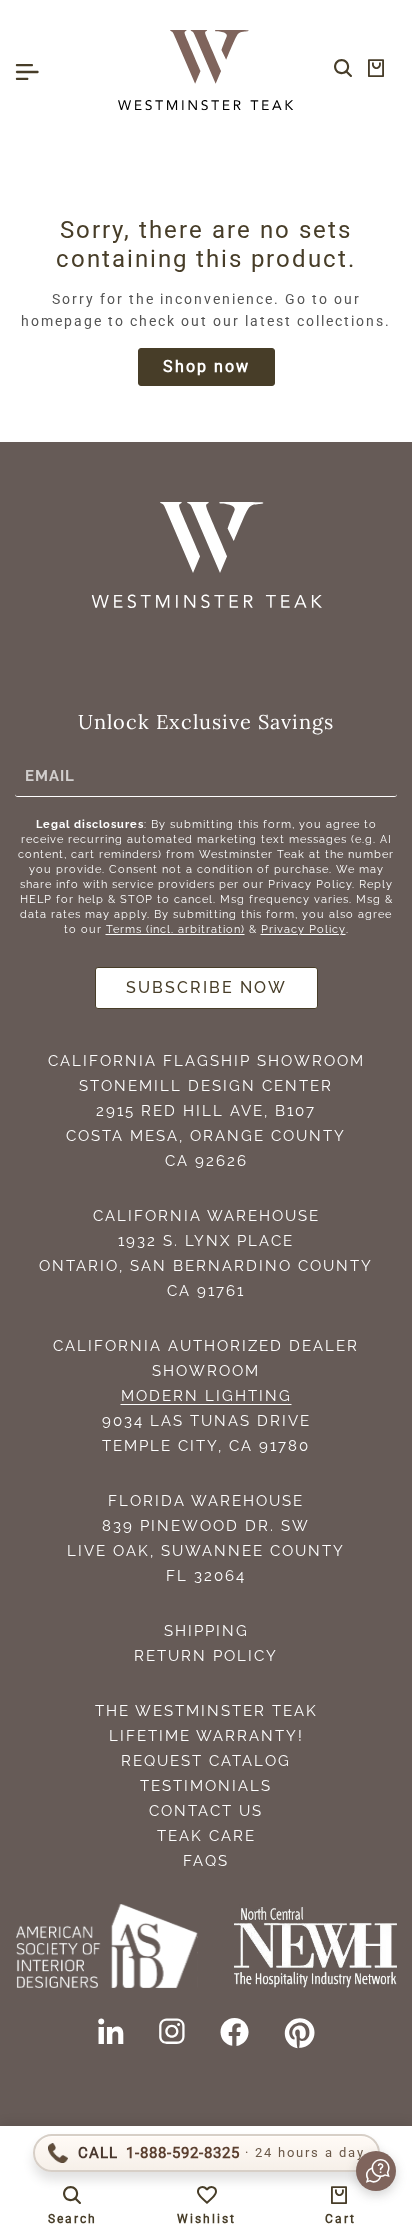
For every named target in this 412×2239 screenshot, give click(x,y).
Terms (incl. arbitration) (175, 929)
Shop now (206, 366)
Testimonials (206, 1786)
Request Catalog (206, 1761)
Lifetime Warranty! (206, 1736)
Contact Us (206, 1811)
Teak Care (206, 1836)
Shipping (206, 1631)
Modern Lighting (206, 1396)
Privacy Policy (303, 929)
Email (50, 775)
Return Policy (206, 1656)
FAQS (206, 1861)
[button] (366, 2171)
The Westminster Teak (206, 1711)
